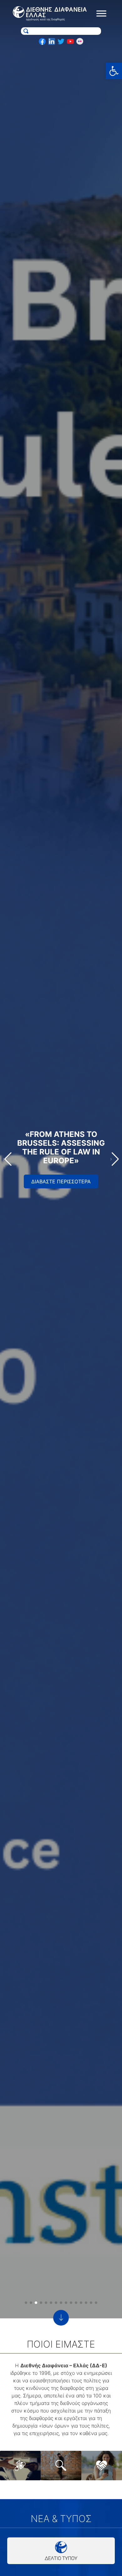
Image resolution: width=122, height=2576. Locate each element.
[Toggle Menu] (101, 14)
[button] (114, 71)
